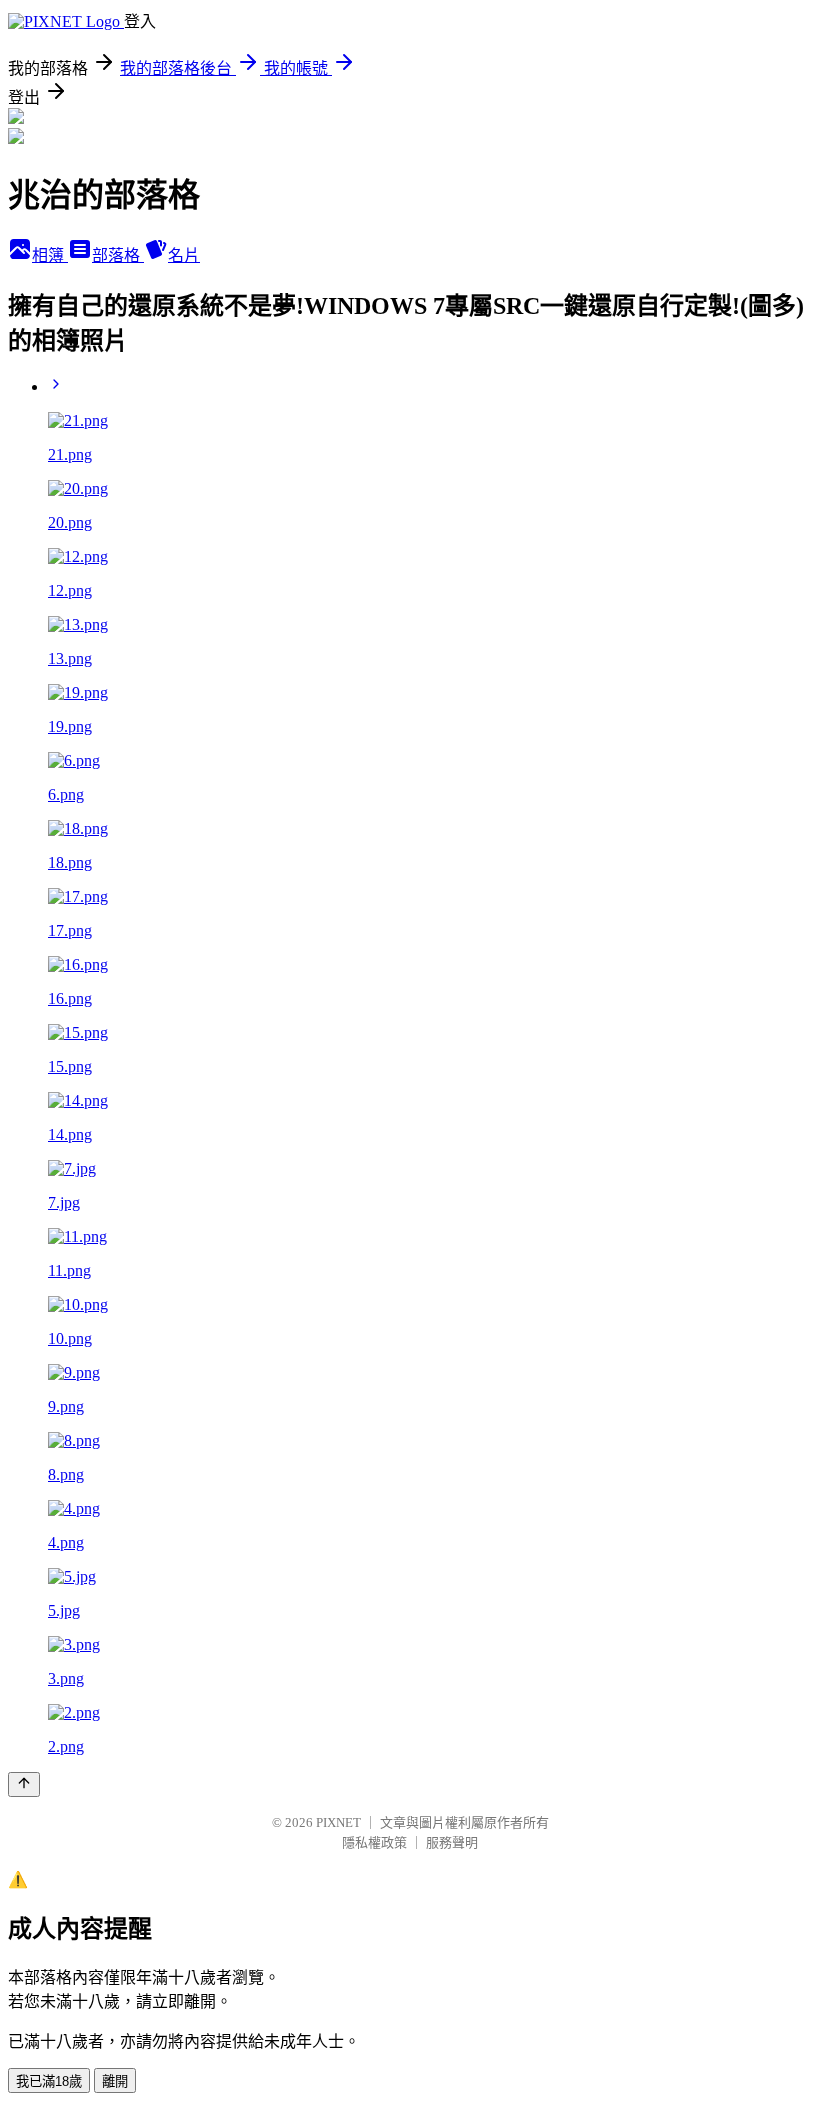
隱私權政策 (374, 1842)
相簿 (50, 255)
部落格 (118, 255)
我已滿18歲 (49, 2081)
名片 (184, 255)
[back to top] (24, 1784)
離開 (115, 2081)
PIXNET (338, 1822)
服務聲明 (452, 1842)
